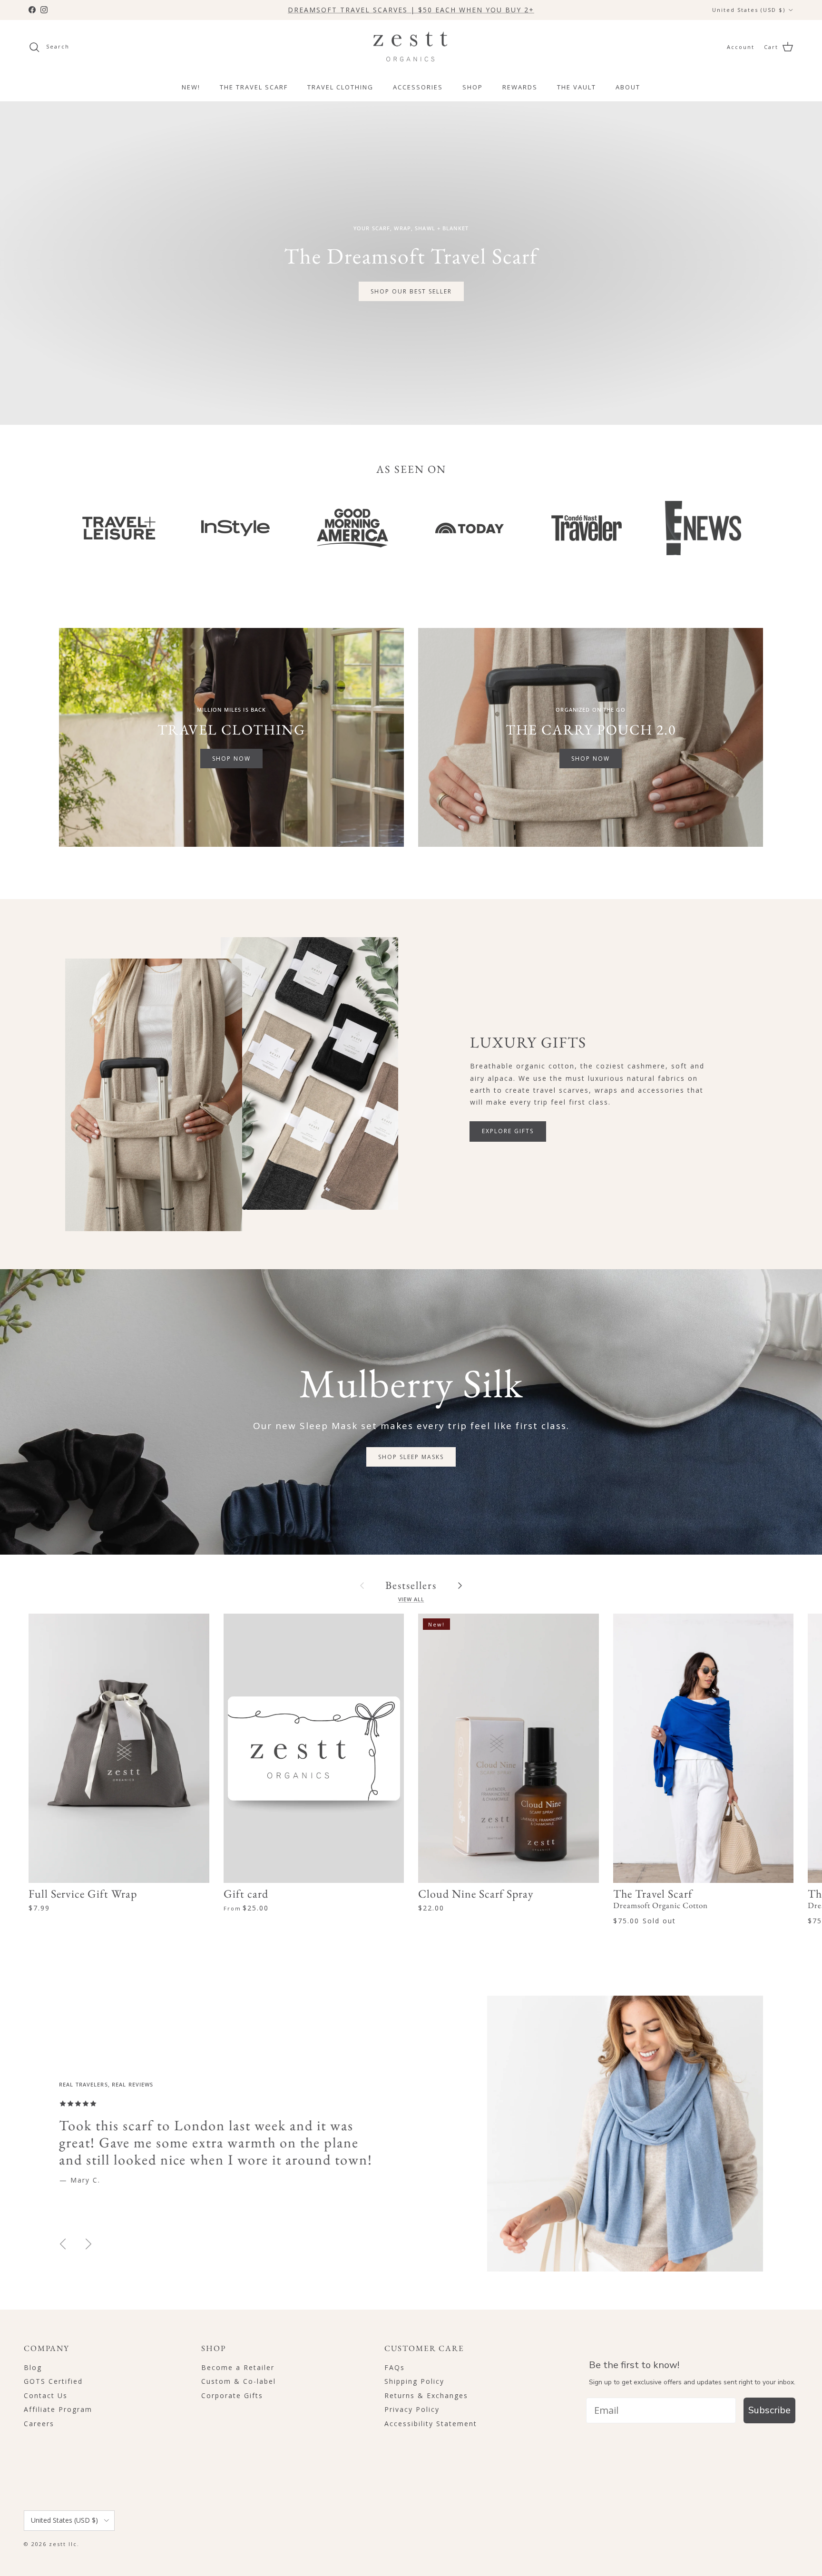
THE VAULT (577, 87)
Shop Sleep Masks (411, 1457)
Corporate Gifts (232, 2395)
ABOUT (628, 87)
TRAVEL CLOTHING (340, 87)
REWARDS (520, 87)
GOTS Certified (53, 2381)
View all (411, 1599)
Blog (33, 2367)
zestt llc (63, 2544)
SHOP (473, 87)
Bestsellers (411, 1585)
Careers (39, 2424)
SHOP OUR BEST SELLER (411, 291)
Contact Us (46, 2395)
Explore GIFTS (508, 1131)
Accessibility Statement (431, 2424)
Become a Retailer (238, 2367)
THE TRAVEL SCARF (254, 87)
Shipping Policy (414, 2381)
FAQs (395, 2367)
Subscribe (769, 2410)
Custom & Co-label (239, 2381)
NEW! (191, 87)
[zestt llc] (411, 47)
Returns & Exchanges (426, 2395)
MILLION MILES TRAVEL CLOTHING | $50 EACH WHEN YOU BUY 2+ (411, 10)
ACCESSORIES (418, 87)
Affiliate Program (58, 2409)
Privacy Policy (412, 2409)
